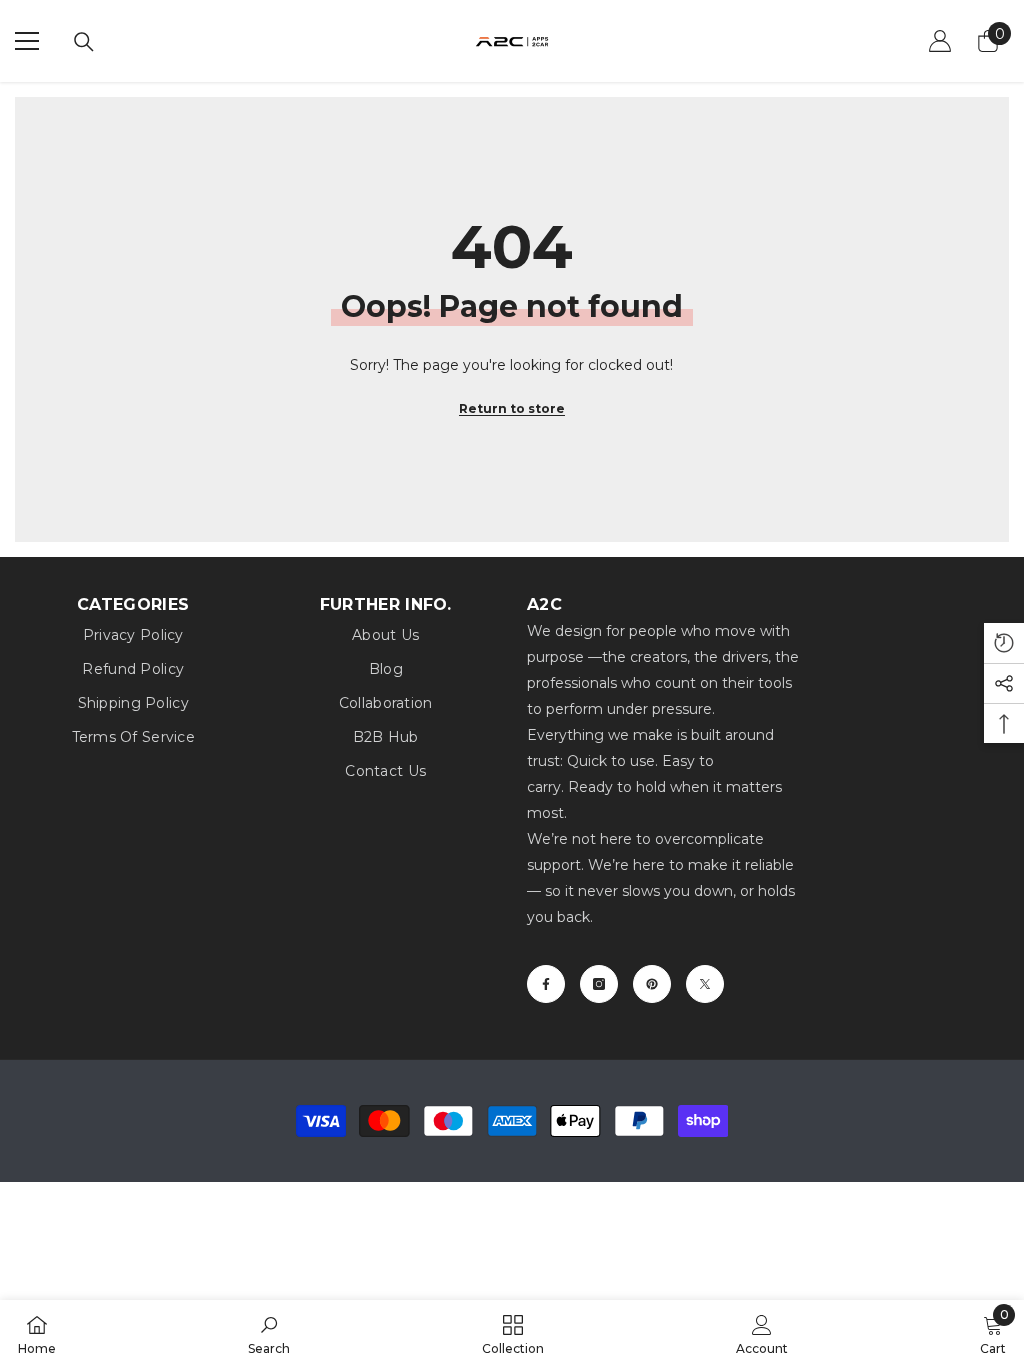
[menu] (27, 41)
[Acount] (940, 41)
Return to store (512, 408)
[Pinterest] (652, 984)
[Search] (84, 42)
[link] (269, 1333)
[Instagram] (599, 984)
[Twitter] (705, 984)
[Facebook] (546, 984)
